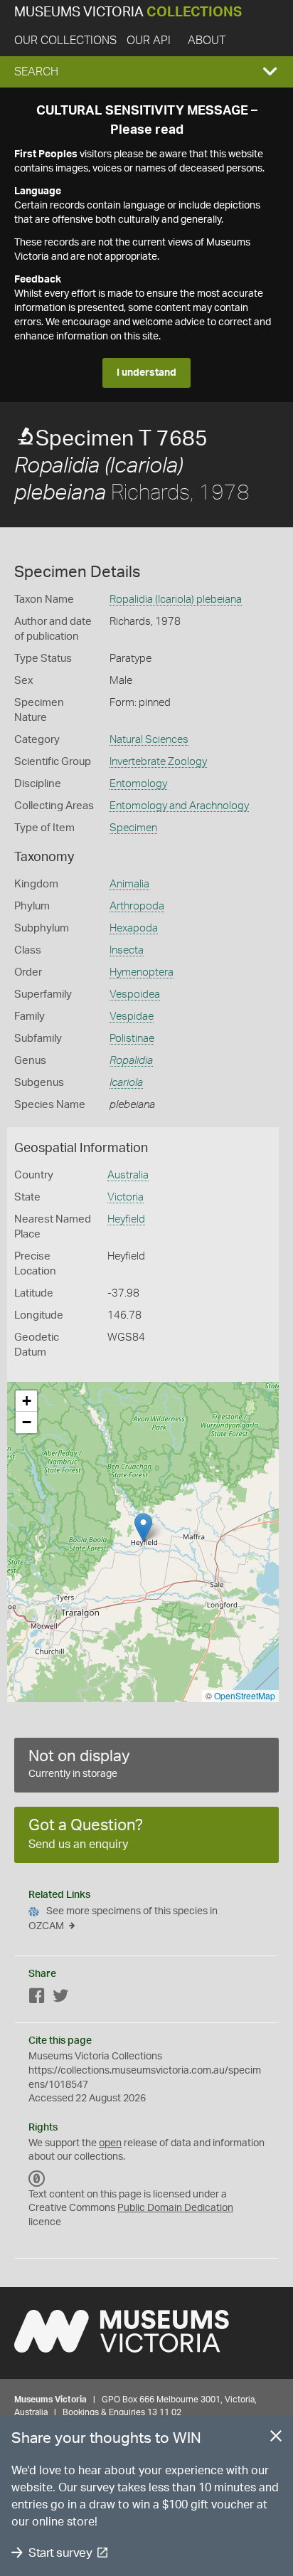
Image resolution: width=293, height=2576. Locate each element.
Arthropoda (137, 906)
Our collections (65, 41)
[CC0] (37, 2179)
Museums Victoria (128, 12)
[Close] (276, 2439)
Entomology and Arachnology (179, 806)
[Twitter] (60, 1999)
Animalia (129, 884)
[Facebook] (37, 1999)
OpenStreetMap (245, 1695)
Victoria (126, 1197)
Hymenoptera (142, 972)
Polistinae (132, 1039)
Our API (149, 41)
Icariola (126, 1083)
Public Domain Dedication (175, 2208)
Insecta (127, 950)
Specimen (133, 828)
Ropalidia (131, 1061)
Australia (128, 1175)
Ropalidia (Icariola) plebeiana (176, 600)
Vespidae (132, 1017)
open (110, 2143)
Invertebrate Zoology (158, 762)
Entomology (138, 784)
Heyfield (126, 1219)
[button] (146, 72)
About (207, 41)
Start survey (60, 2553)
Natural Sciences (149, 740)
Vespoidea (135, 994)
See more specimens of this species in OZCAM (123, 1919)
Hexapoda (134, 928)
